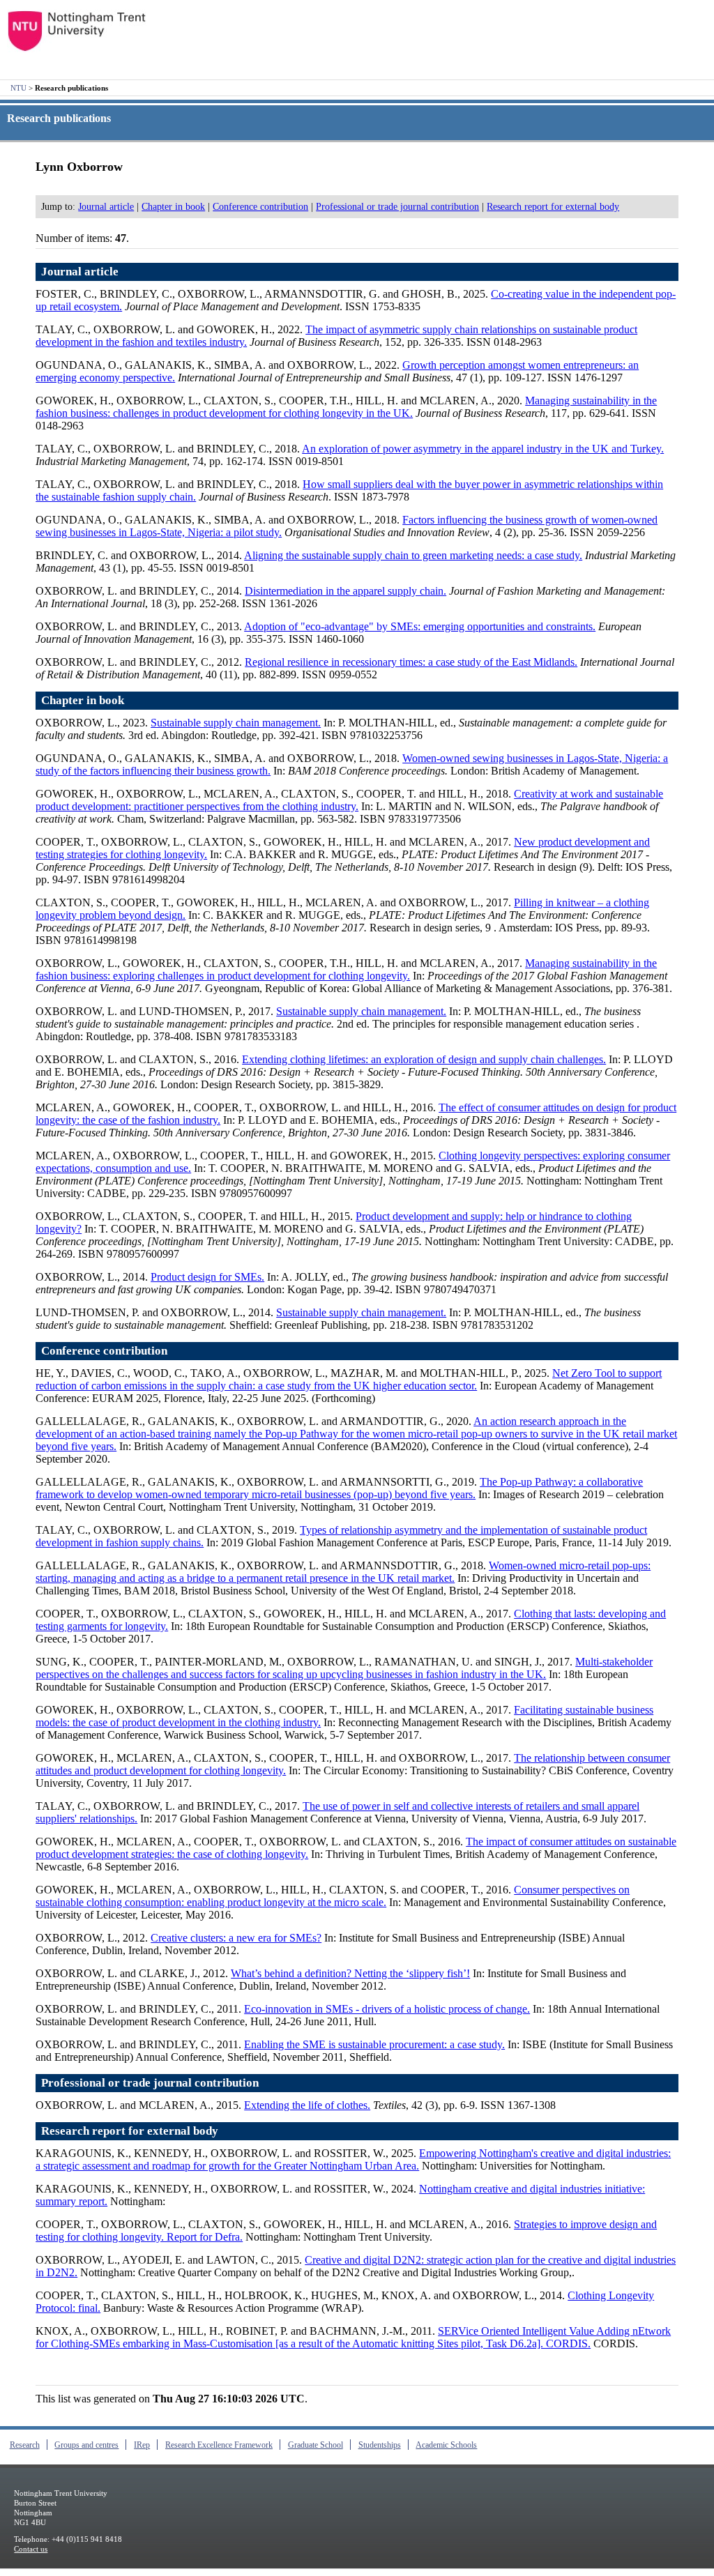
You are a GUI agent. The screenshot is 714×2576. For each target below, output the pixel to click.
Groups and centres (86, 2445)
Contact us (31, 2549)
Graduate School (316, 2445)
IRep (142, 2445)
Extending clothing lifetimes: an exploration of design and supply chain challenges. (424, 1059)
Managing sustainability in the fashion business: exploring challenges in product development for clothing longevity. (346, 969)
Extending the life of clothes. (307, 2105)
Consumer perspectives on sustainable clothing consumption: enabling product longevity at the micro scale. (333, 1896)
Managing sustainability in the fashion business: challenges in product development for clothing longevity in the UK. (346, 407)
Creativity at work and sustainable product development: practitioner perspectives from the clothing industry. (349, 800)
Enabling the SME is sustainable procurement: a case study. (374, 2044)
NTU (18, 88)
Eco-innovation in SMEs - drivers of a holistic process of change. (387, 2009)
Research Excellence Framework (219, 2445)
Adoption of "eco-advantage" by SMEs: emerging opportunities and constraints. (420, 626)
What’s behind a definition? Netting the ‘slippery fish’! (350, 1973)
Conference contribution (260, 206)
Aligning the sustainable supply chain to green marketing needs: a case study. (413, 555)
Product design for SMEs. (207, 1277)
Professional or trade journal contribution (397, 206)
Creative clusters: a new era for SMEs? (236, 1938)
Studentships (380, 2445)
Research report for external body (553, 206)
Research (25, 2445)
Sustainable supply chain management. (236, 723)
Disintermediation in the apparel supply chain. (345, 591)
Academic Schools (446, 2445)
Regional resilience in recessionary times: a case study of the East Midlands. (411, 662)
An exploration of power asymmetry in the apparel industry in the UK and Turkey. (483, 449)
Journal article (106, 206)
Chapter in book (173, 206)
